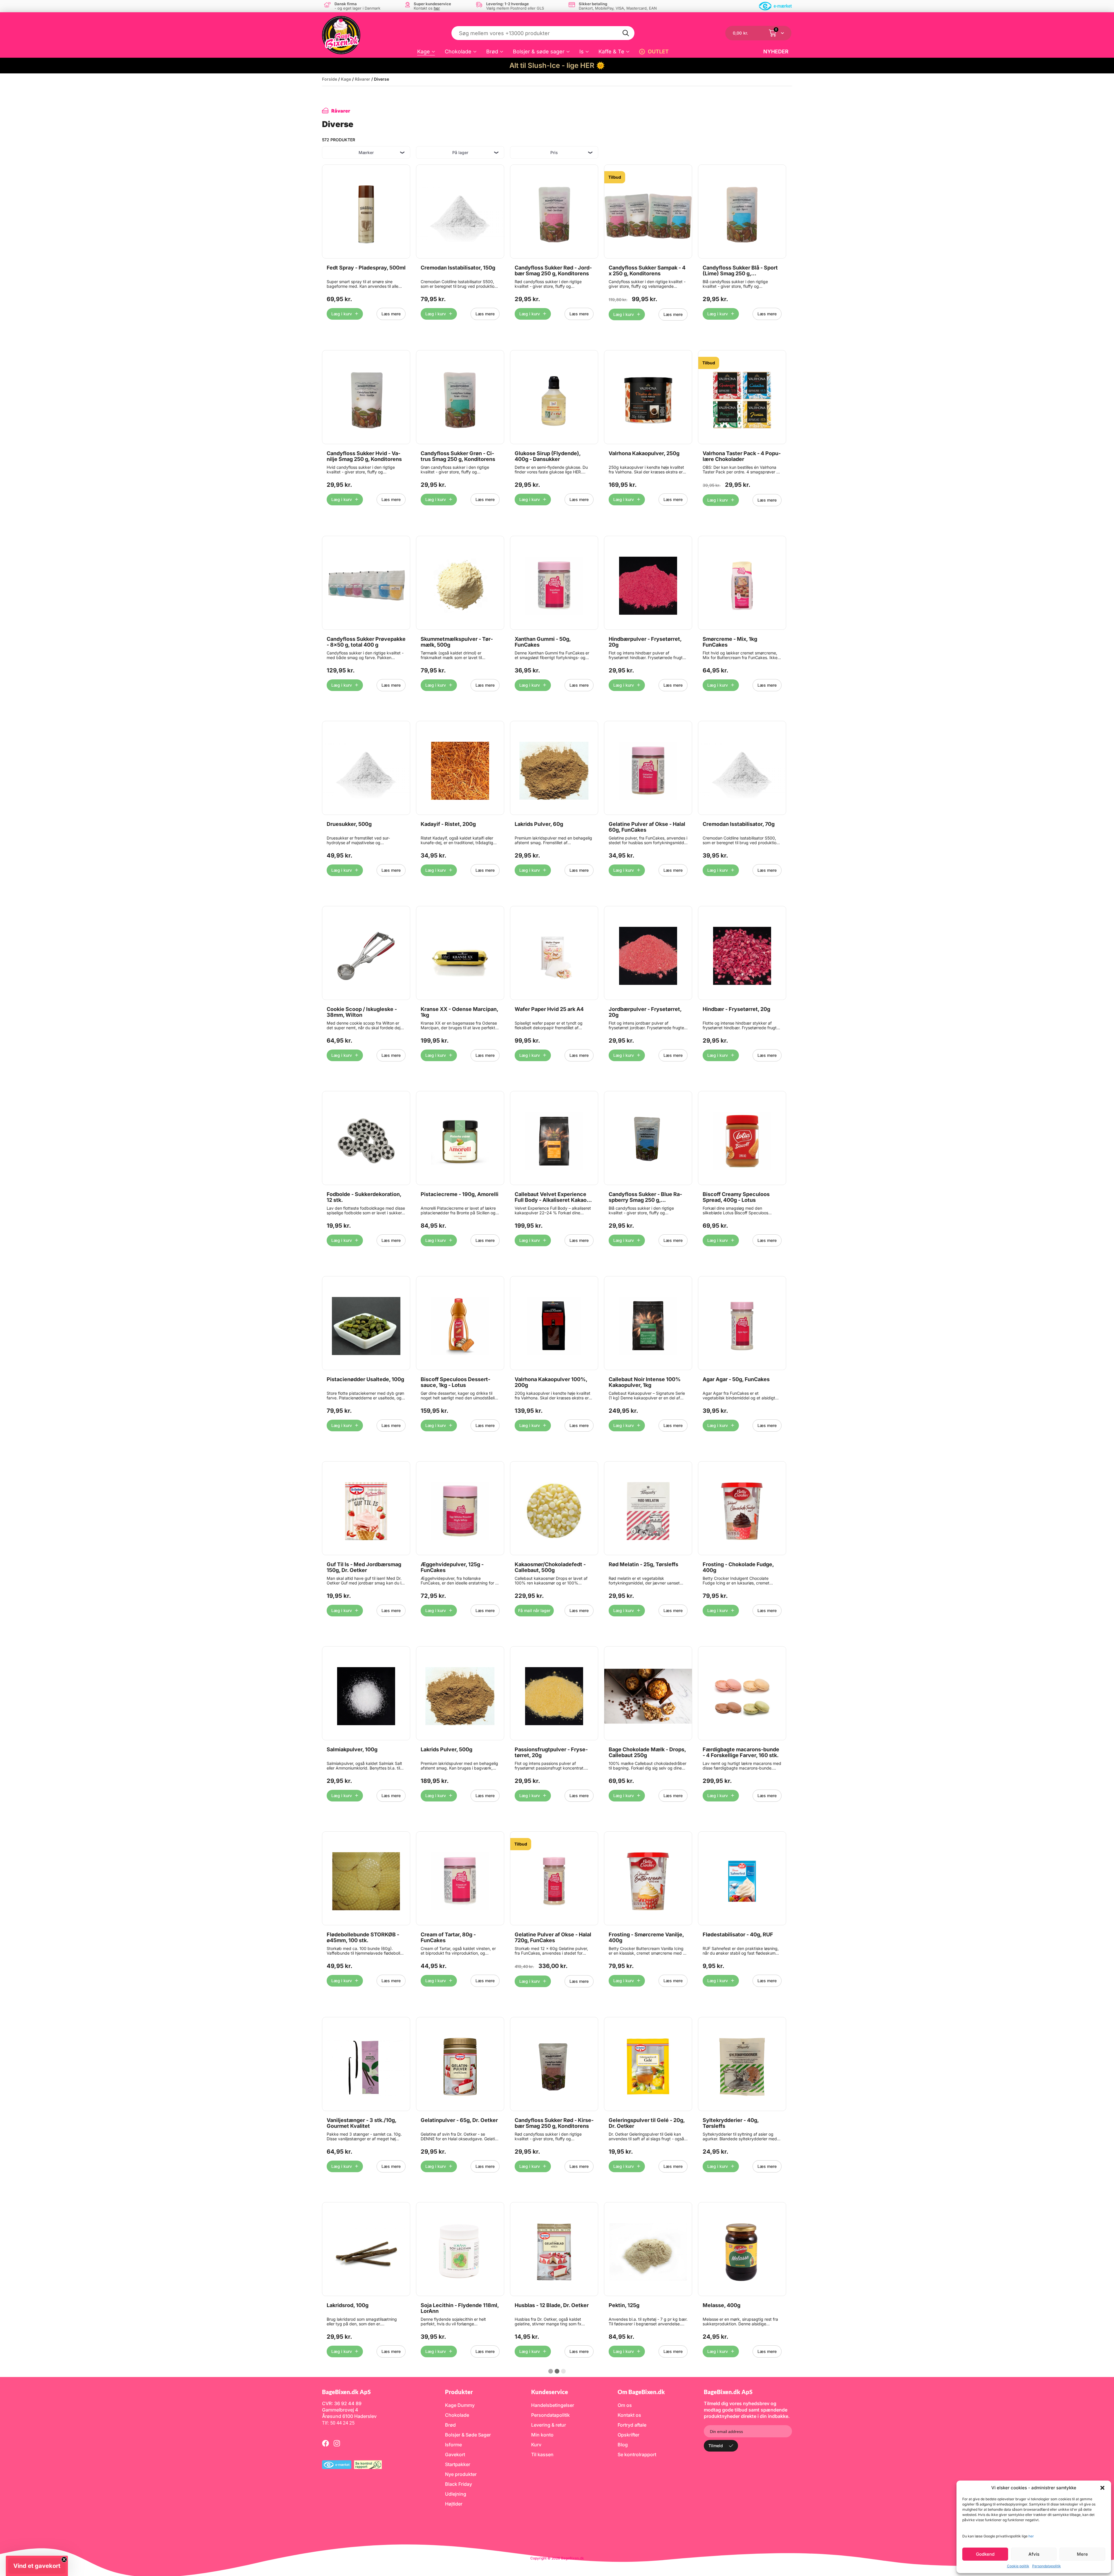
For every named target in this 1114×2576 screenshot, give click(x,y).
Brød (492, 51)
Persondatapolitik (1047, 2566)
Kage (424, 51)
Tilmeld (716, 2446)
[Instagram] (337, 2443)
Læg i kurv (342, 314)
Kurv (536, 2445)
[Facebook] (325, 2443)
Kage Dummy (460, 2405)
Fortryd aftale (632, 2425)
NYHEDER (776, 51)
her (1031, 2536)
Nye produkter (461, 2474)
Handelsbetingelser (553, 2405)
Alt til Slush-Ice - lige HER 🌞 (557, 65)
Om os (625, 2405)
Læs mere (391, 314)
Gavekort (455, 2454)
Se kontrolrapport (637, 2454)
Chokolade (458, 51)
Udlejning (456, 2494)
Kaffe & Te (611, 51)
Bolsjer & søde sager (539, 51)
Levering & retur (549, 2425)
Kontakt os (629, 2415)
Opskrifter (629, 2435)
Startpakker (458, 2464)
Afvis (1034, 2554)
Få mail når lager (534, 1610)
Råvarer (362, 79)
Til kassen (542, 2454)
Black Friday (459, 2484)
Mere (1082, 2554)
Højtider (454, 2504)
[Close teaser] (64, 2559)
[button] (1102, 2488)
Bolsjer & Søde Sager (468, 2435)
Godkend (985, 2554)
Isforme (453, 2445)
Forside (330, 79)
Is (582, 51)
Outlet (658, 51)
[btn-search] (626, 33)
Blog (623, 2445)
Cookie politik (1018, 2566)
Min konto (542, 2435)
